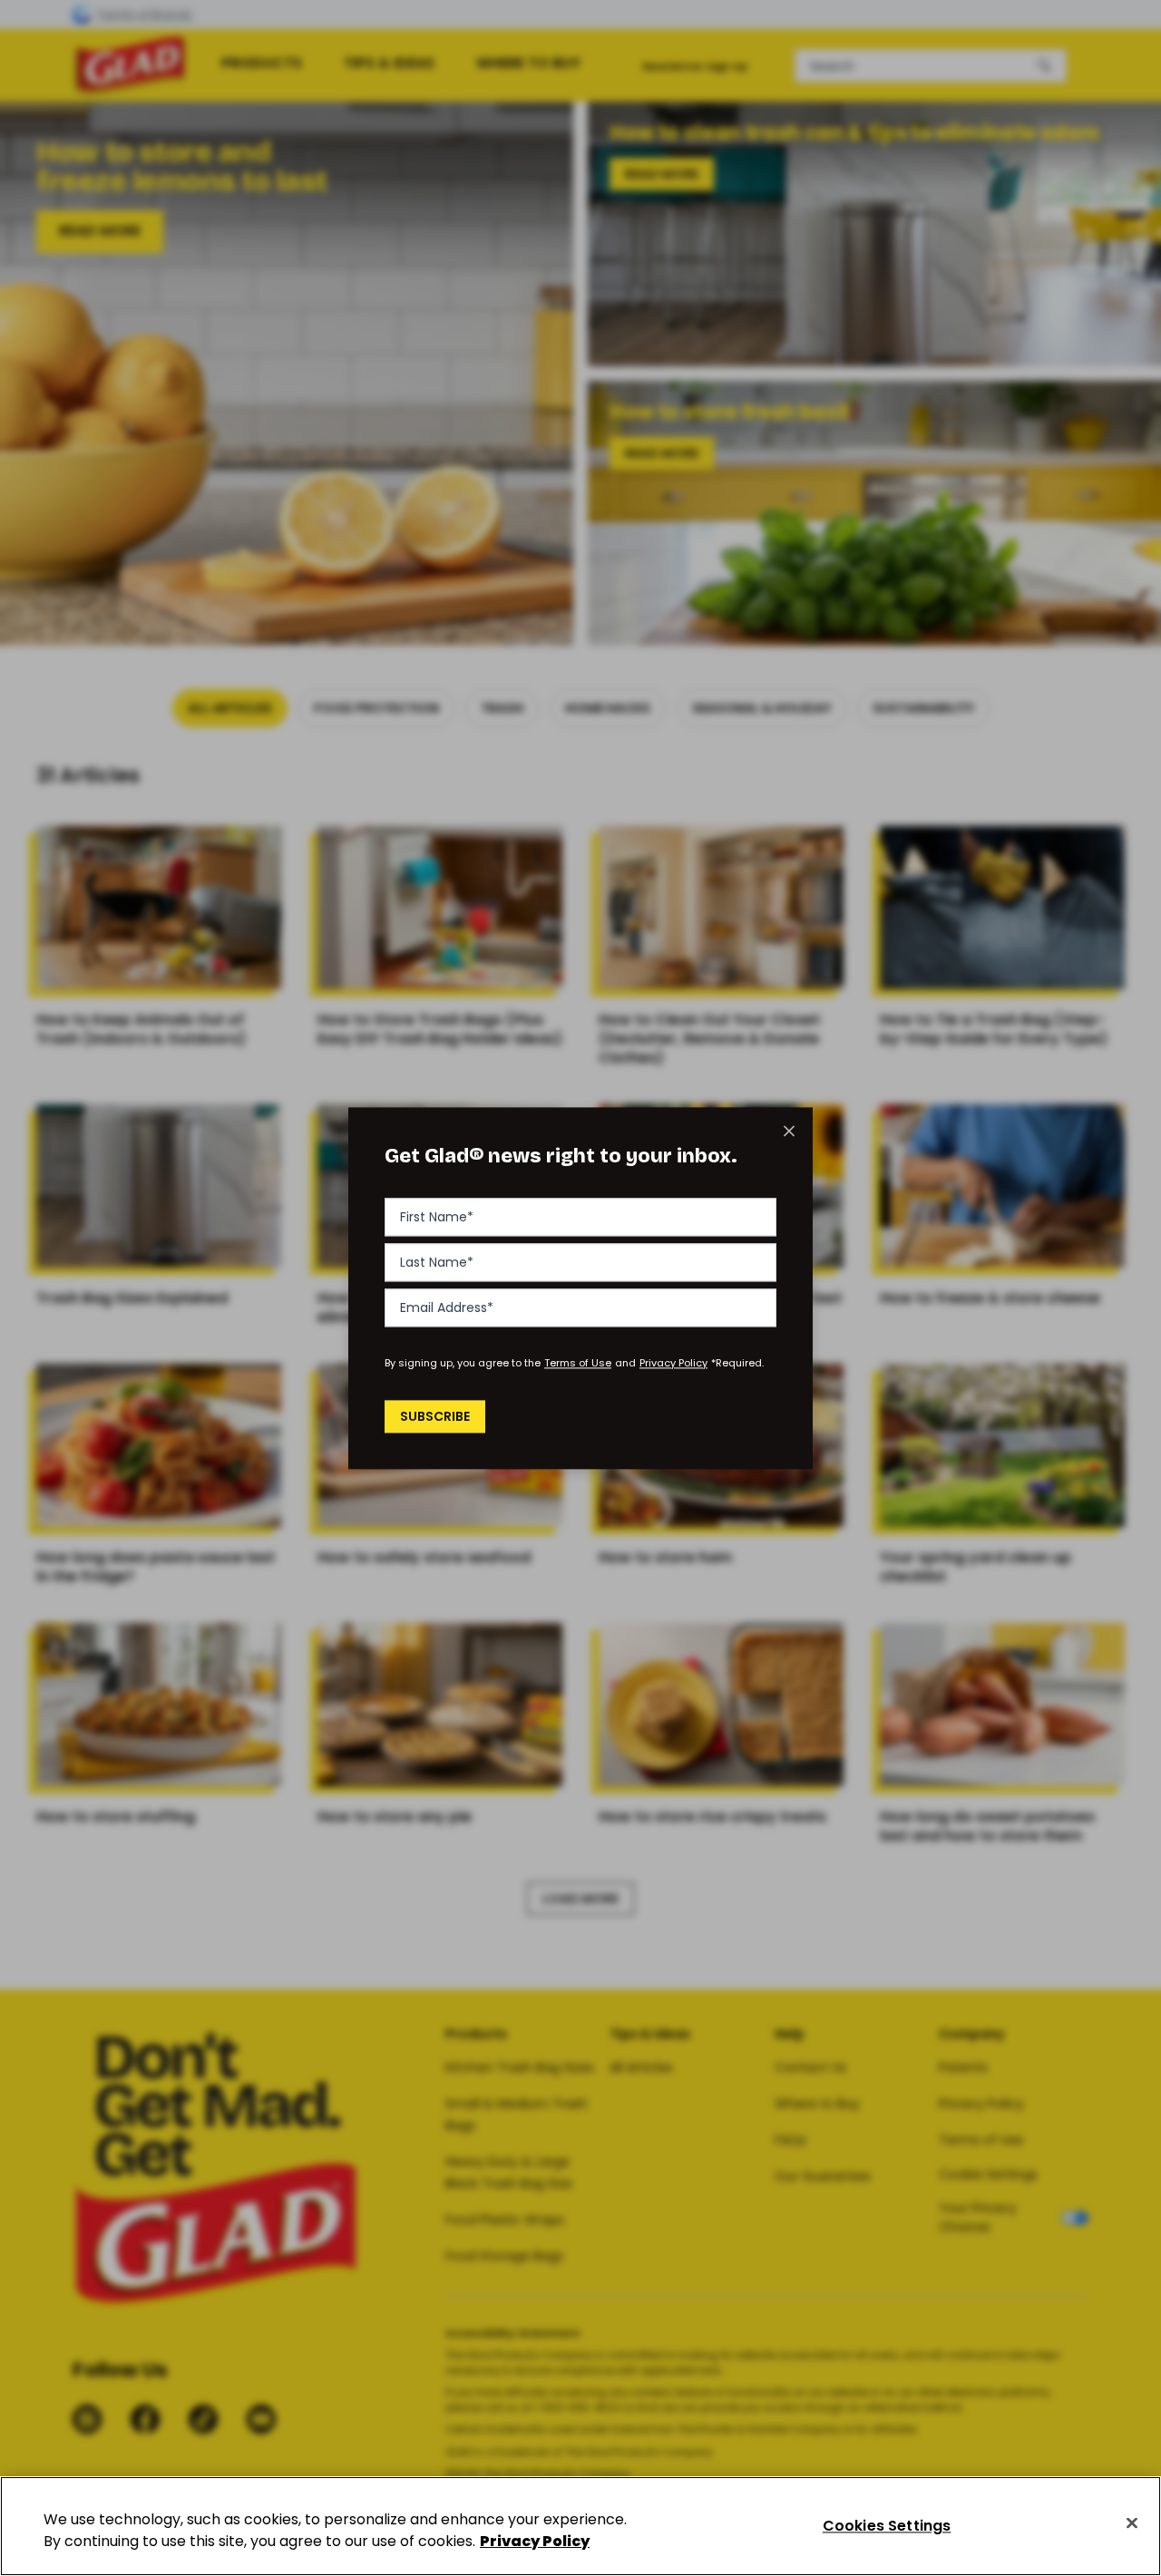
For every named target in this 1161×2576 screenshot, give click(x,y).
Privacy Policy (673, 1363)
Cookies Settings (887, 2526)
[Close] (1132, 2523)
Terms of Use (578, 1363)
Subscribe (435, 1416)
